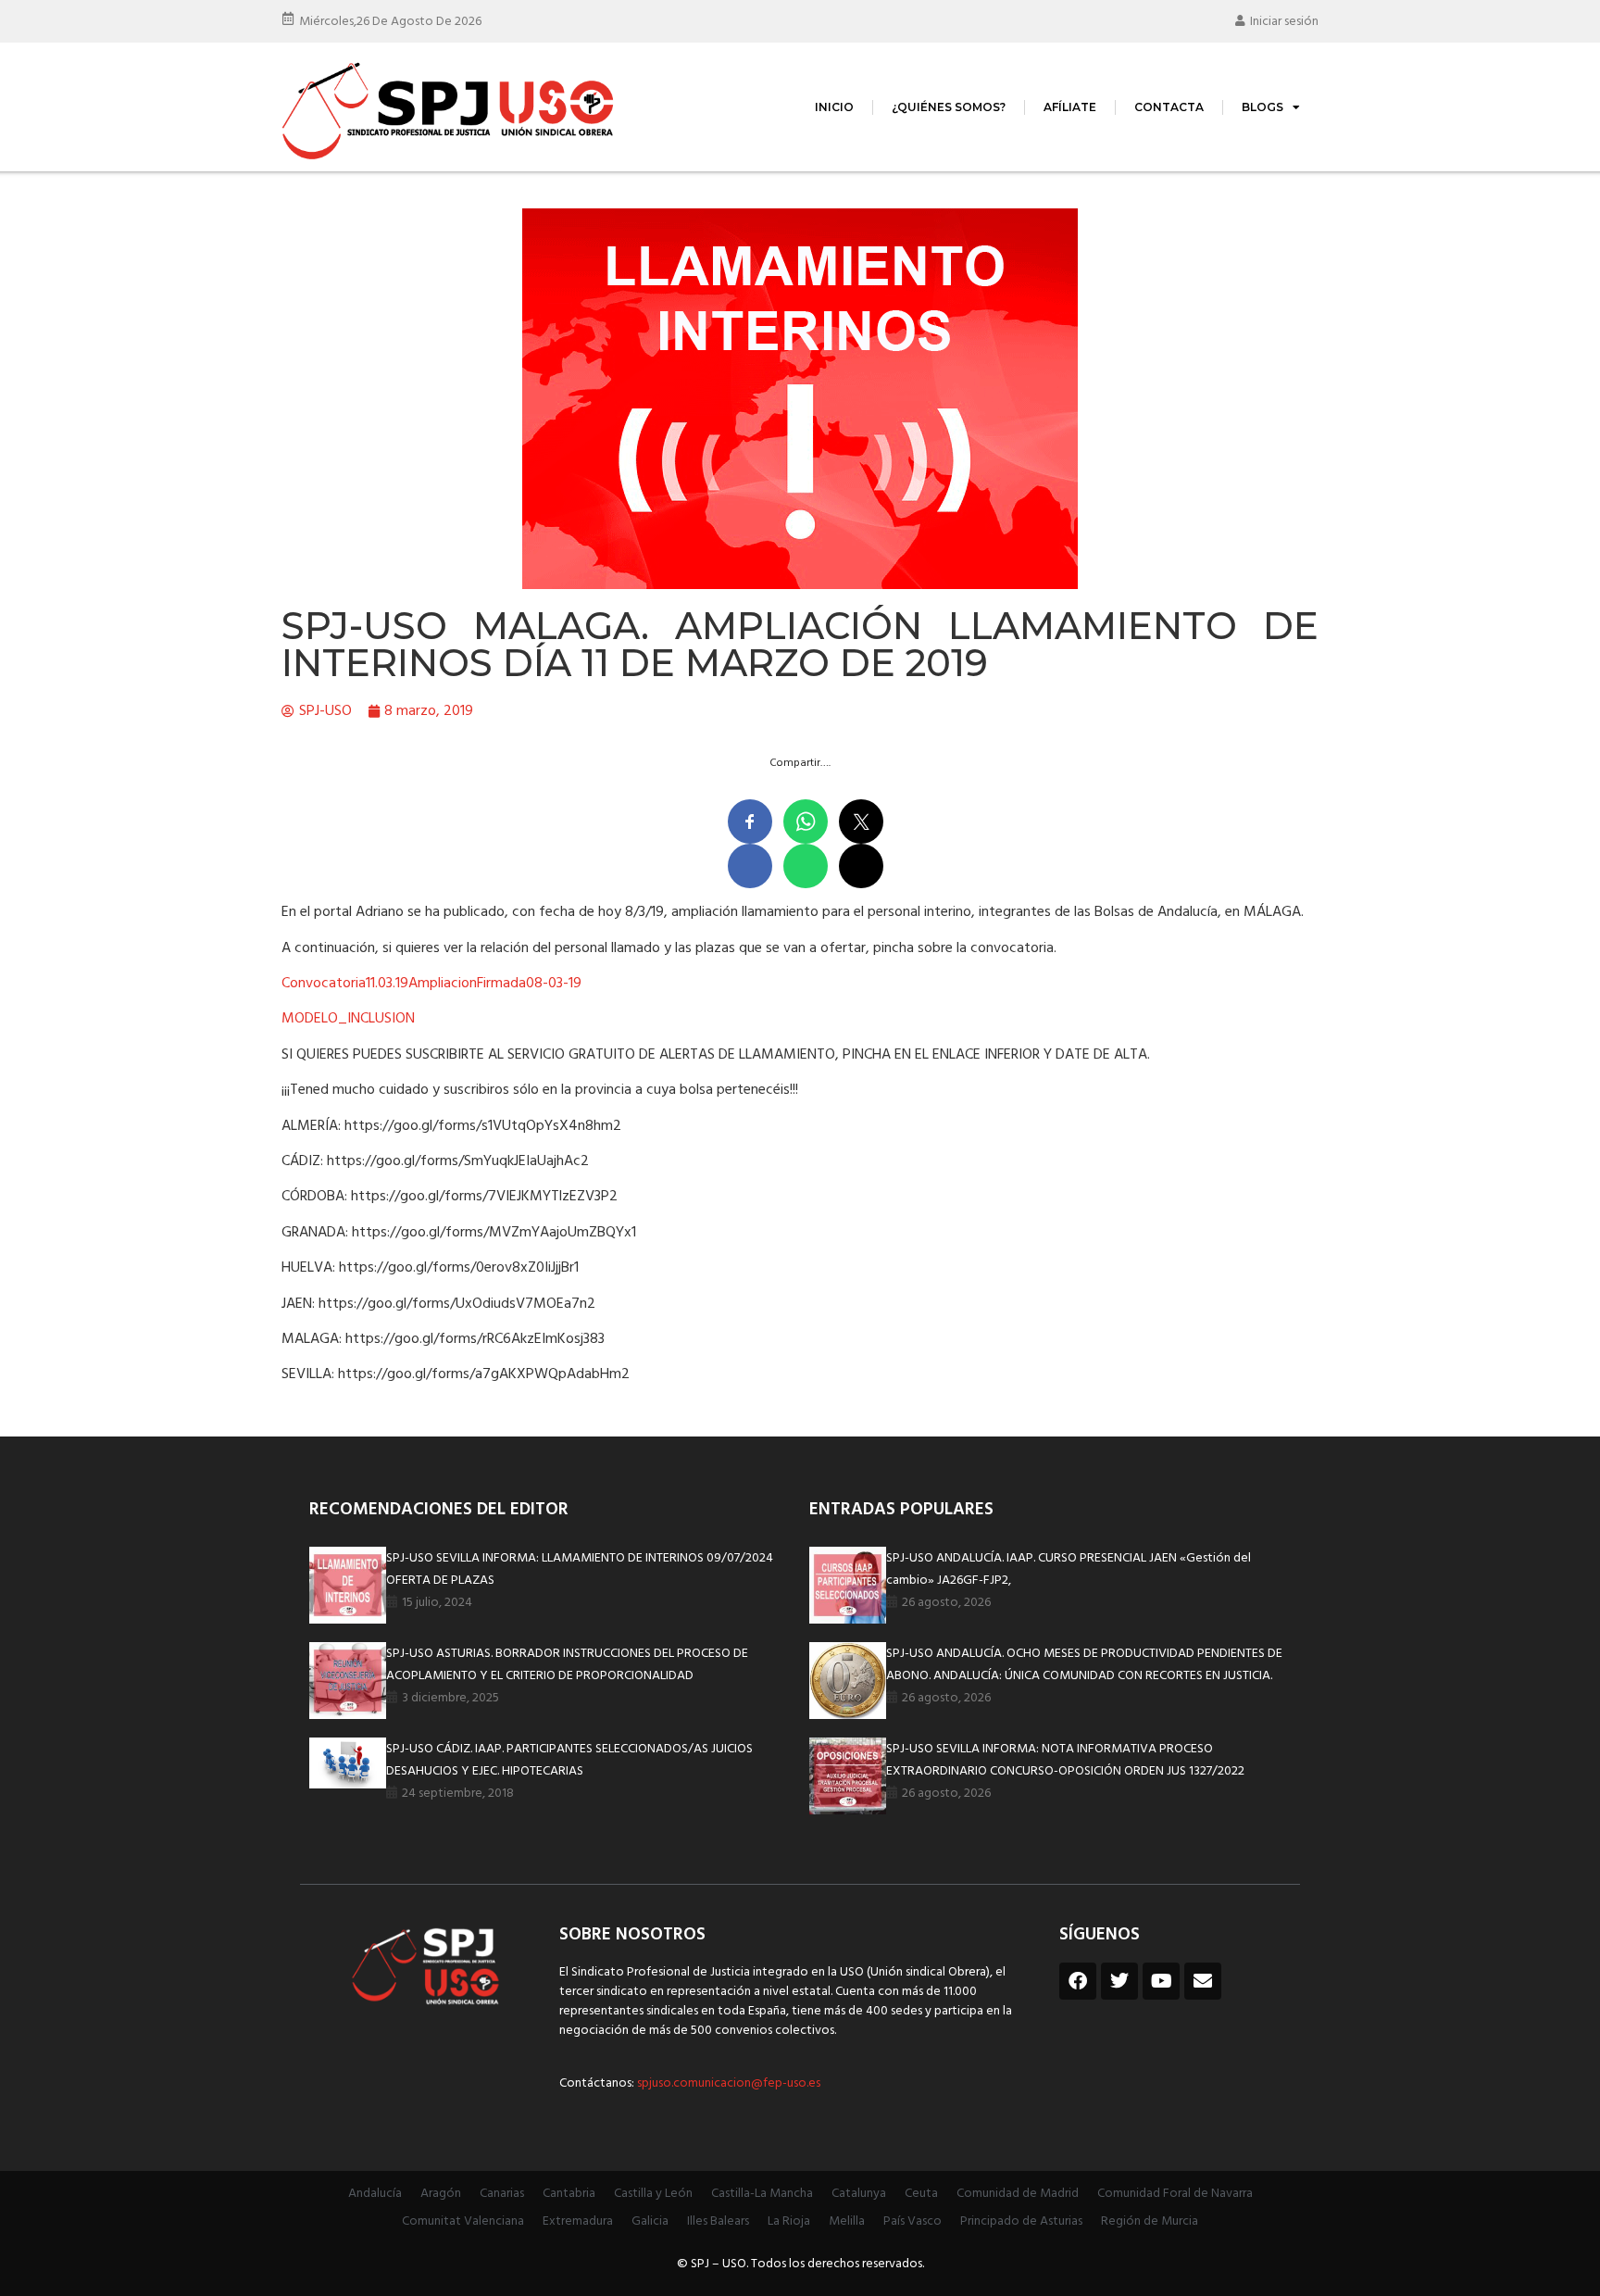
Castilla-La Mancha (762, 2194)
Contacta (1169, 107)
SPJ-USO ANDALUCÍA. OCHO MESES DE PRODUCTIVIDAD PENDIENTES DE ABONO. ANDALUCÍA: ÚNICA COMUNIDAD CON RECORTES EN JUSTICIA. (1084, 1665)
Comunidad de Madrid (1018, 2194)
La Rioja (789, 2221)
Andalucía (375, 2194)
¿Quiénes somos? (949, 107)
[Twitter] (1119, 1981)
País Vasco (912, 2221)
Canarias (502, 2194)
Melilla (847, 2221)
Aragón (441, 2194)
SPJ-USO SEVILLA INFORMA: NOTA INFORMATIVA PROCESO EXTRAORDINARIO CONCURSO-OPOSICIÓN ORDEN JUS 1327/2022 (1065, 1760)
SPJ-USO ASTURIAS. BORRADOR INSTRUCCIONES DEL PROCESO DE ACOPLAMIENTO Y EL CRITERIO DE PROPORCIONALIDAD (567, 1665)
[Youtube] (1161, 1981)
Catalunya (859, 2194)
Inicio (834, 107)
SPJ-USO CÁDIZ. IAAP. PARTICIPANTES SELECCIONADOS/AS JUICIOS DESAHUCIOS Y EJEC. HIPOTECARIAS (569, 1760)
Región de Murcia (1150, 2221)
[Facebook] (1078, 1981)
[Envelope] (1203, 1981)
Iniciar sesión (1284, 22)
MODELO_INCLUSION (348, 1019)
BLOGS (1262, 107)
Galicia (650, 2221)
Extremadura (578, 2221)
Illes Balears (718, 2221)
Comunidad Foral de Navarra (1175, 2194)
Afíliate (1070, 107)
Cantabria (569, 2194)
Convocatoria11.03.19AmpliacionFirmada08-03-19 (431, 984)
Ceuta (921, 2194)
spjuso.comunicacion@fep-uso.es (727, 2083)
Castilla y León (653, 2194)
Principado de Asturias (1021, 2221)
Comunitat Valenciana (463, 2221)
